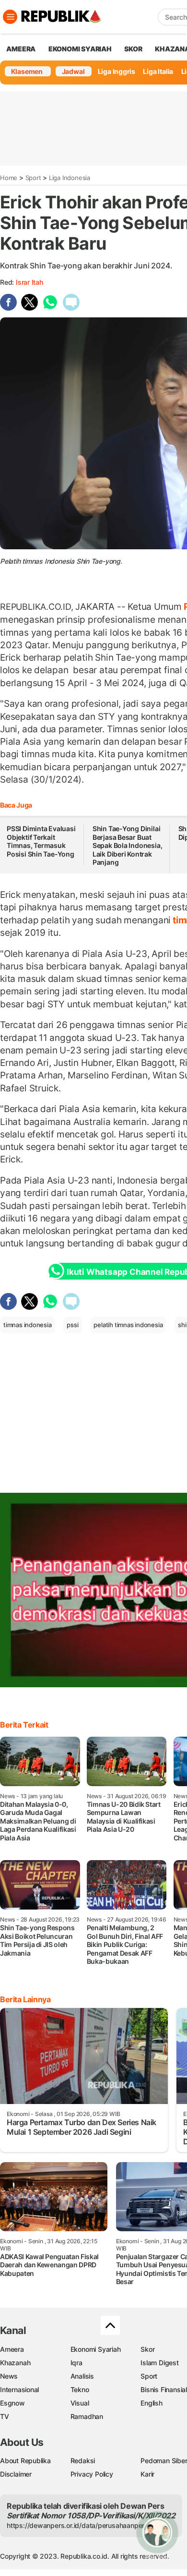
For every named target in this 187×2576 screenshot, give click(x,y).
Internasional (19, 2389)
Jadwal (73, 71)
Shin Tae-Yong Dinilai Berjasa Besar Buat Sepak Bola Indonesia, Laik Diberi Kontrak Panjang (128, 845)
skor (133, 49)
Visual (80, 2403)
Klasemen (27, 71)
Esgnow (12, 2403)
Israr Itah (29, 282)
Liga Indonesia (70, 178)
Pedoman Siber (164, 2461)
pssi (72, 1325)
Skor (147, 2349)
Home (9, 178)
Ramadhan (87, 2416)
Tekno (80, 2389)
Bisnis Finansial (164, 2389)
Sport (33, 178)
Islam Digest (159, 2363)
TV (5, 2416)
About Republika (25, 2461)
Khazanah (15, 2363)
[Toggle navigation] (10, 17)
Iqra (76, 2363)
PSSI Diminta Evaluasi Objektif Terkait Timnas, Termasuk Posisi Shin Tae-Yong (41, 841)
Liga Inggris (117, 71)
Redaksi (83, 2461)
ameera (21, 49)
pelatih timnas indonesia (128, 1325)
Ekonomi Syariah (80, 49)
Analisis (82, 2376)
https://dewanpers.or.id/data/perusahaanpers (77, 2525)
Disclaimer (16, 2474)
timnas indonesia (28, 1325)
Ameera (12, 2349)
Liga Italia (158, 71)
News (9, 2376)
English (152, 2403)
